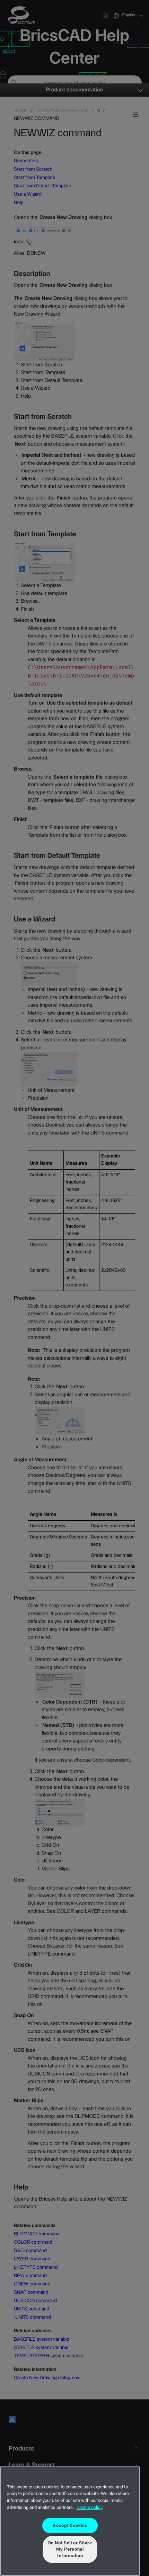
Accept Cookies (70, 2525)
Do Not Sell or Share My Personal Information (70, 2549)
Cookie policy (90, 2507)
